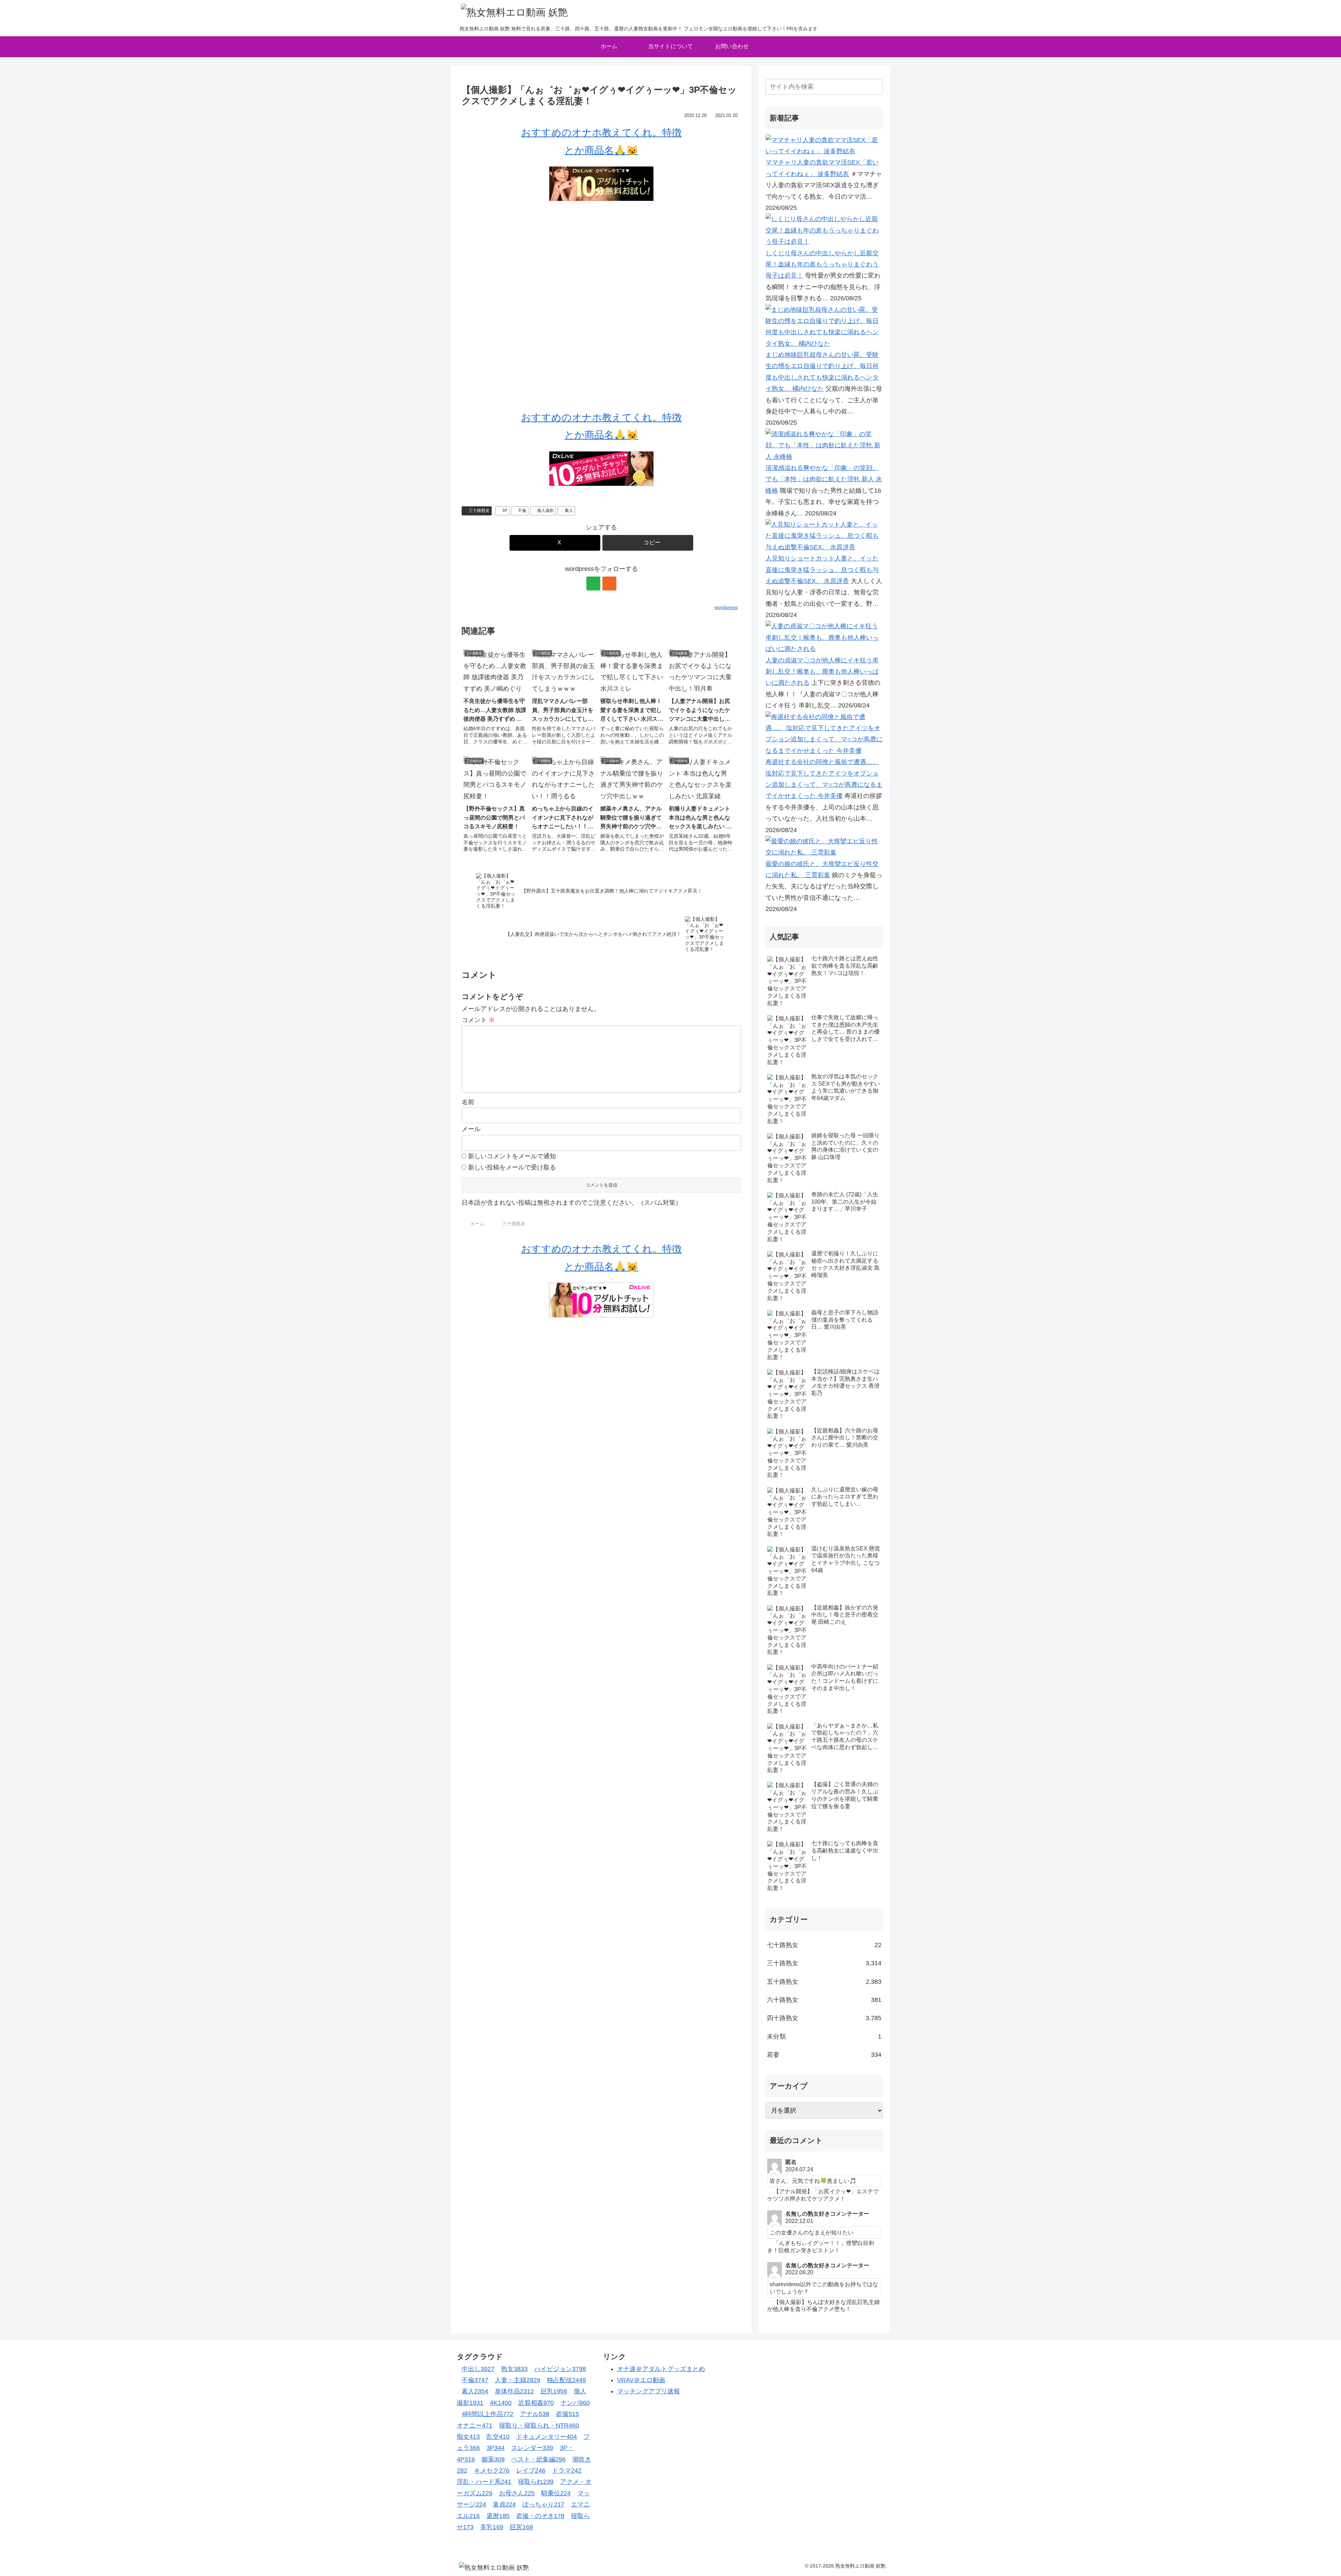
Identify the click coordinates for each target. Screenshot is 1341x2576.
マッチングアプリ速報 (648, 2391)
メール (471, 1129)
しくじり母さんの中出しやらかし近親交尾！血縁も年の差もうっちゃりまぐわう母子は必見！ (822, 265)
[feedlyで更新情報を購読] (593, 584)
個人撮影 (545, 511)
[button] (648, 543)
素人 (569, 511)
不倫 (522, 511)
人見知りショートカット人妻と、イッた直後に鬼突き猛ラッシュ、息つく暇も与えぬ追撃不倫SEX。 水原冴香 (822, 570)
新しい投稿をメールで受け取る (512, 1167)
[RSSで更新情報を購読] (609, 584)
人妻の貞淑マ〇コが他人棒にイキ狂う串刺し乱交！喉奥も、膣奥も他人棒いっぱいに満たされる (822, 672)
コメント (478, 1020)
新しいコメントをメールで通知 (512, 1156)
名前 (468, 1102)
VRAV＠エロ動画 (641, 2380)
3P (505, 511)
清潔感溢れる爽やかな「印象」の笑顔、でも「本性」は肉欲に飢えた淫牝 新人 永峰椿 (824, 479)
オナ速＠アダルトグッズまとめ (661, 2369)
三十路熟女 (479, 511)
